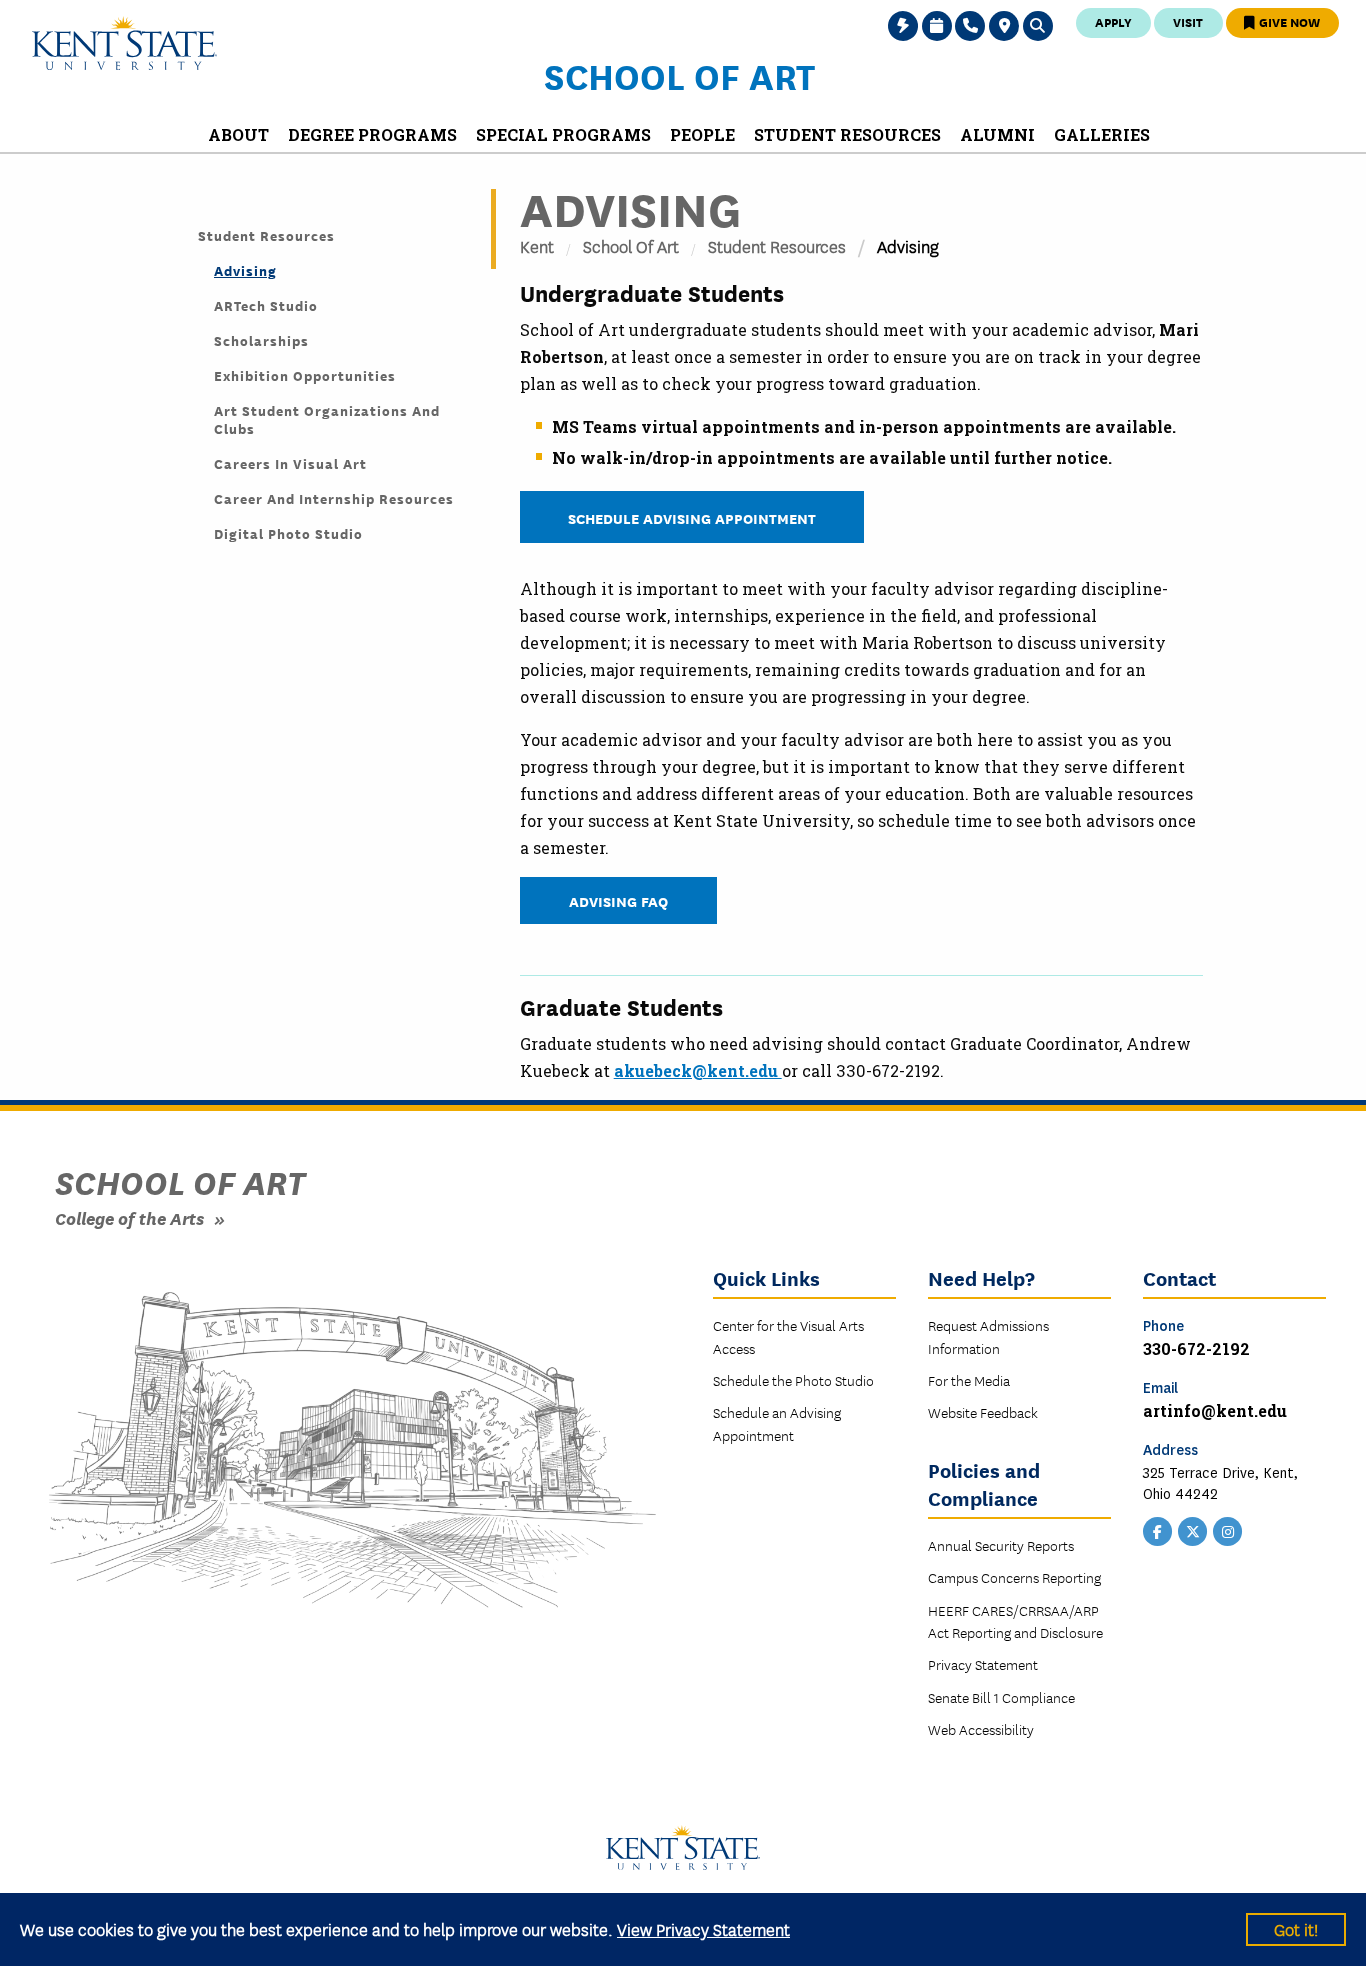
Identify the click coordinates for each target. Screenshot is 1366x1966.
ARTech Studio (266, 305)
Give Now (1288, 21)
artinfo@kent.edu (1215, 1410)
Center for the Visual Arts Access (788, 1336)
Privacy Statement (983, 1664)
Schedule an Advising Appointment (777, 1423)
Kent (537, 245)
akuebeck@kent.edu (698, 1070)
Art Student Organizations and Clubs (327, 419)
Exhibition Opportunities (305, 375)
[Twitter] (1193, 1530)
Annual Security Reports (1001, 1545)
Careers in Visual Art (290, 463)
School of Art (679, 75)
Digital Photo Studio (288, 533)
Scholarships (261, 340)
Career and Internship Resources (334, 498)
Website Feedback (983, 1412)
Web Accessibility (981, 1729)
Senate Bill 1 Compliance (1001, 1697)
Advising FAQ (618, 900)
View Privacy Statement (703, 1928)
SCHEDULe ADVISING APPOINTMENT (692, 517)
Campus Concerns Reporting (1014, 1577)
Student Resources (266, 235)
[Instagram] (1228, 1530)
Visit (1188, 21)
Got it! (1296, 1928)
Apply (1113, 21)
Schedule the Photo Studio (793, 1380)
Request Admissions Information (988, 1336)
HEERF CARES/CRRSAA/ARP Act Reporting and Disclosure (1015, 1621)
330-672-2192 (1196, 1348)
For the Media (969, 1380)
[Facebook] (1158, 1530)
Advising (245, 270)
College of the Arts (129, 1217)
